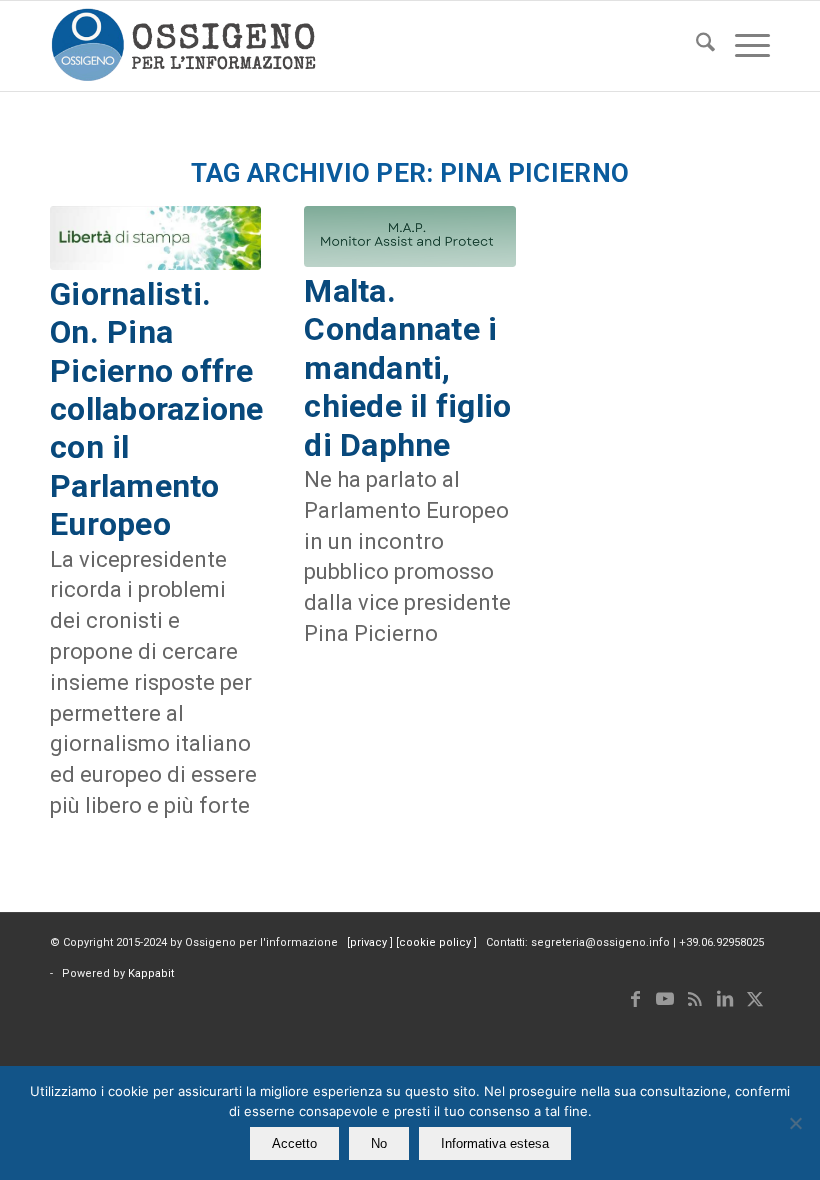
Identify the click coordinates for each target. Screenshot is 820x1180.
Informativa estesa (495, 1143)
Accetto (294, 1143)
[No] (795, 1123)
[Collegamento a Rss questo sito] (695, 999)
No (379, 1143)
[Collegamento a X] (755, 999)
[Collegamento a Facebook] (635, 999)
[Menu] (742, 46)
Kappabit (151, 973)
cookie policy (436, 942)
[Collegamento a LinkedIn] (725, 999)
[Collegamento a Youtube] (665, 999)
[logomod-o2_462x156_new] (183, 46)
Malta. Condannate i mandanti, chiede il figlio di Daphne (407, 368)
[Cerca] (695, 46)
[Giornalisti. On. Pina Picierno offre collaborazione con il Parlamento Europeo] (155, 238)
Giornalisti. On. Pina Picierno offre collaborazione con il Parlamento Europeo (157, 409)
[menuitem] (695, 46)
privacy (370, 942)
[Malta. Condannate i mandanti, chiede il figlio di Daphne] (409, 236)
